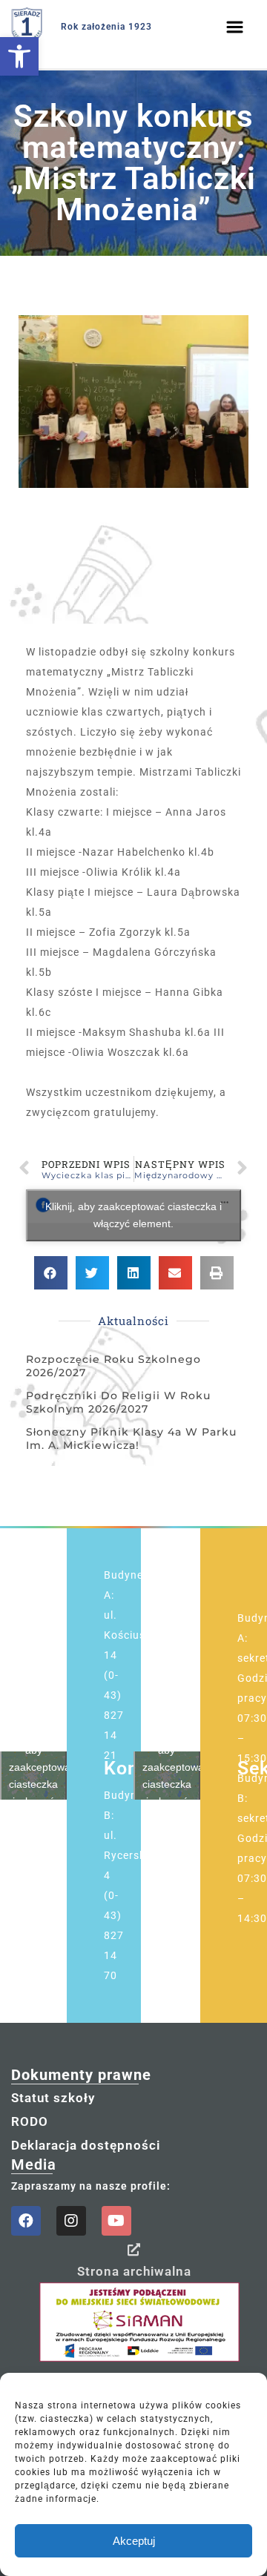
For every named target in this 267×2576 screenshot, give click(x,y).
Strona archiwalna (134, 2271)
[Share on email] (175, 1273)
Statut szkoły (53, 2098)
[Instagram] (71, 2221)
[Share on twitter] (92, 1273)
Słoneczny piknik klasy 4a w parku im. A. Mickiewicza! (131, 1439)
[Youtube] (116, 2221)
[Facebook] (26, 2221)
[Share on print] (217, 1273)
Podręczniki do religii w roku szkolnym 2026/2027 (118, 1402)
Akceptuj (134, 2541)
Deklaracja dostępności (86, 2145)
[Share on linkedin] (134, 1273)
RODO (30, 2121)
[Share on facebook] (51, 1273)
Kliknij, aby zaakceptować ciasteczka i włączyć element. (133, 1215)
